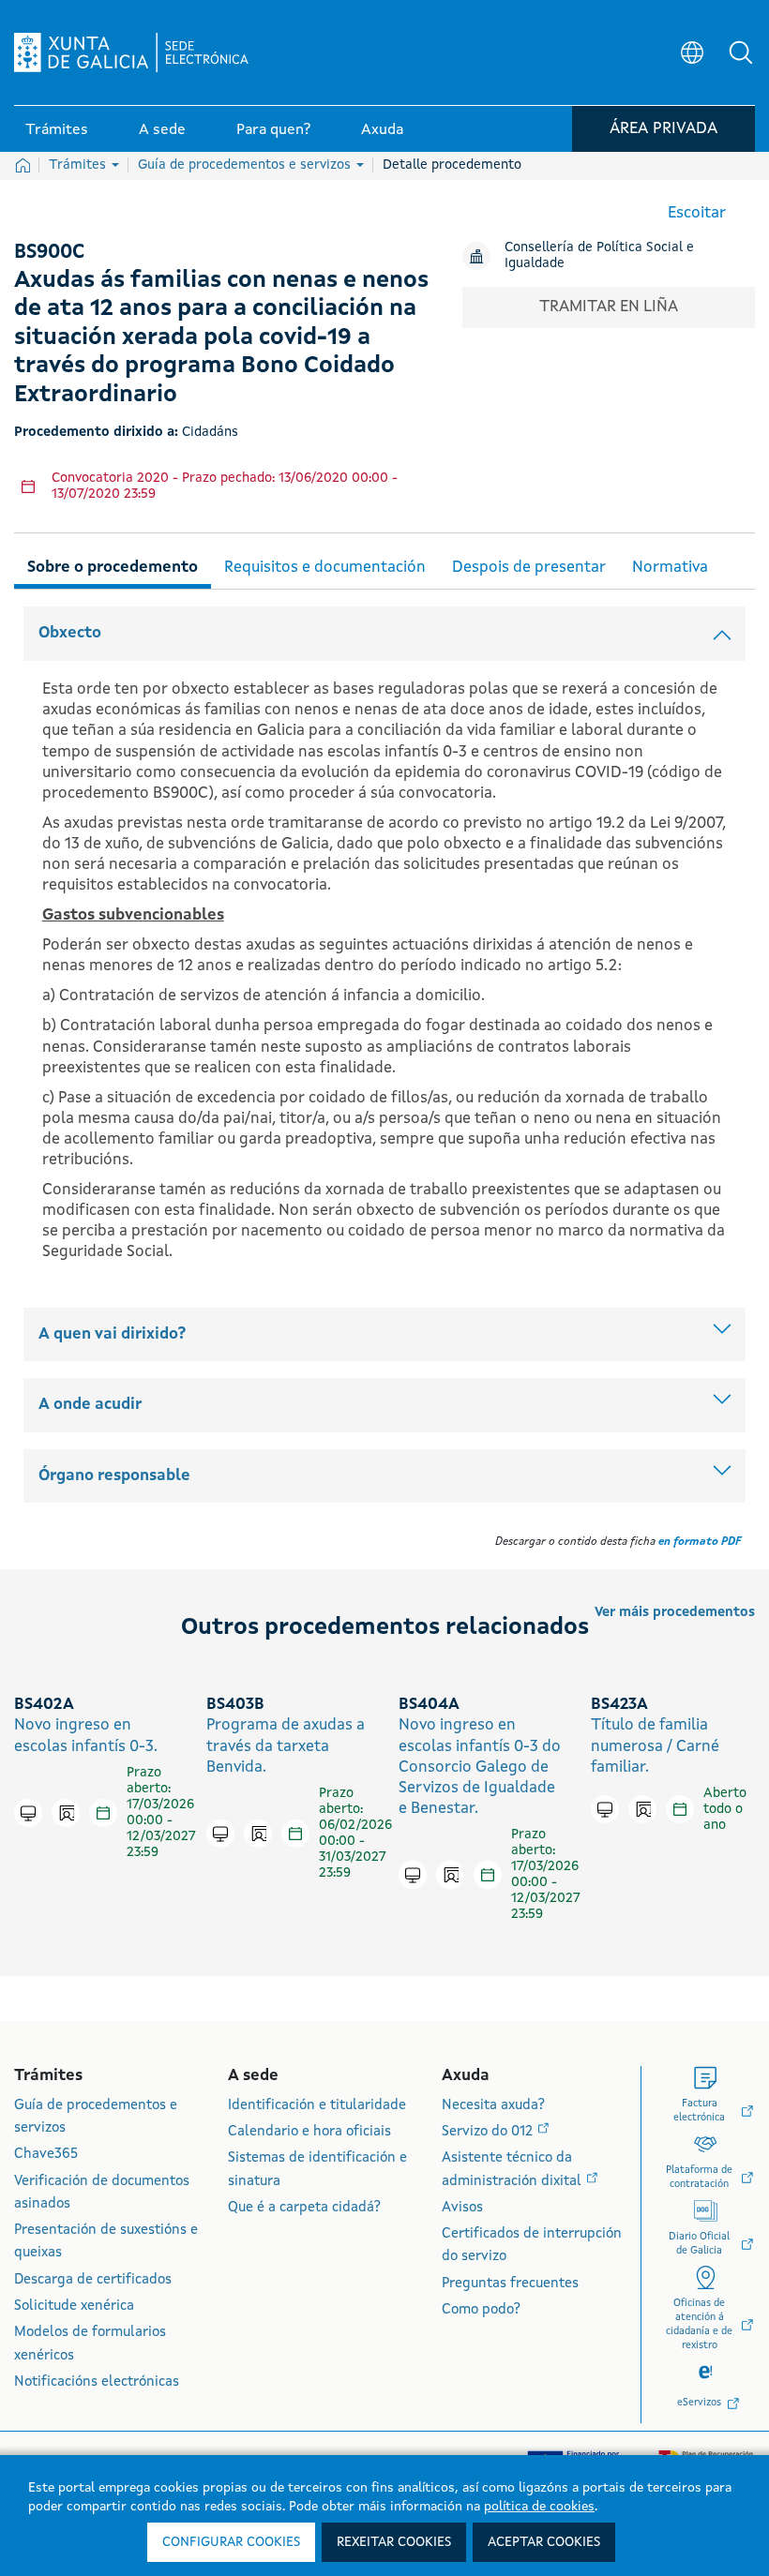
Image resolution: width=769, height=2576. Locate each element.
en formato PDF (700, 1542)
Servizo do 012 (489, 2132)
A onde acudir (90, 1405)
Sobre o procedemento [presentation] (113, 568)
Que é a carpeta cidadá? (304, 2208)
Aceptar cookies (544, 2542)
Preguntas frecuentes (510, 2284)
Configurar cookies (231, 2542)
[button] (741, 52)
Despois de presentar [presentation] (529, 568)
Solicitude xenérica (74, 2306)
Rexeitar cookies (394, 2542)
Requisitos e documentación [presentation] (325, 568)
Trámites (79, 165)
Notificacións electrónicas (97, 2382)
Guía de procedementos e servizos (246, 165)
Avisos (462, 2208)
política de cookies (539, 2507)
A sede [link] (162, 130)
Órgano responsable (114, 1476)
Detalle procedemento (452, 165)
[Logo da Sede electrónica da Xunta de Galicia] (131, 52)
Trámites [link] (57, 130)
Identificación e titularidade (317, 2106)
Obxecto (70, 633)
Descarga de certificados (93, 2280)
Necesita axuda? (493, 2106)
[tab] (113, 565)
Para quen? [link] (273, 130)
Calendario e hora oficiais (309, 2132)
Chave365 (46, 2155)
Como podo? (481, 2310)
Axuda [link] (382, 130)
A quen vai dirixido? (112, 1334)
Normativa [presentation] (670, 568)
